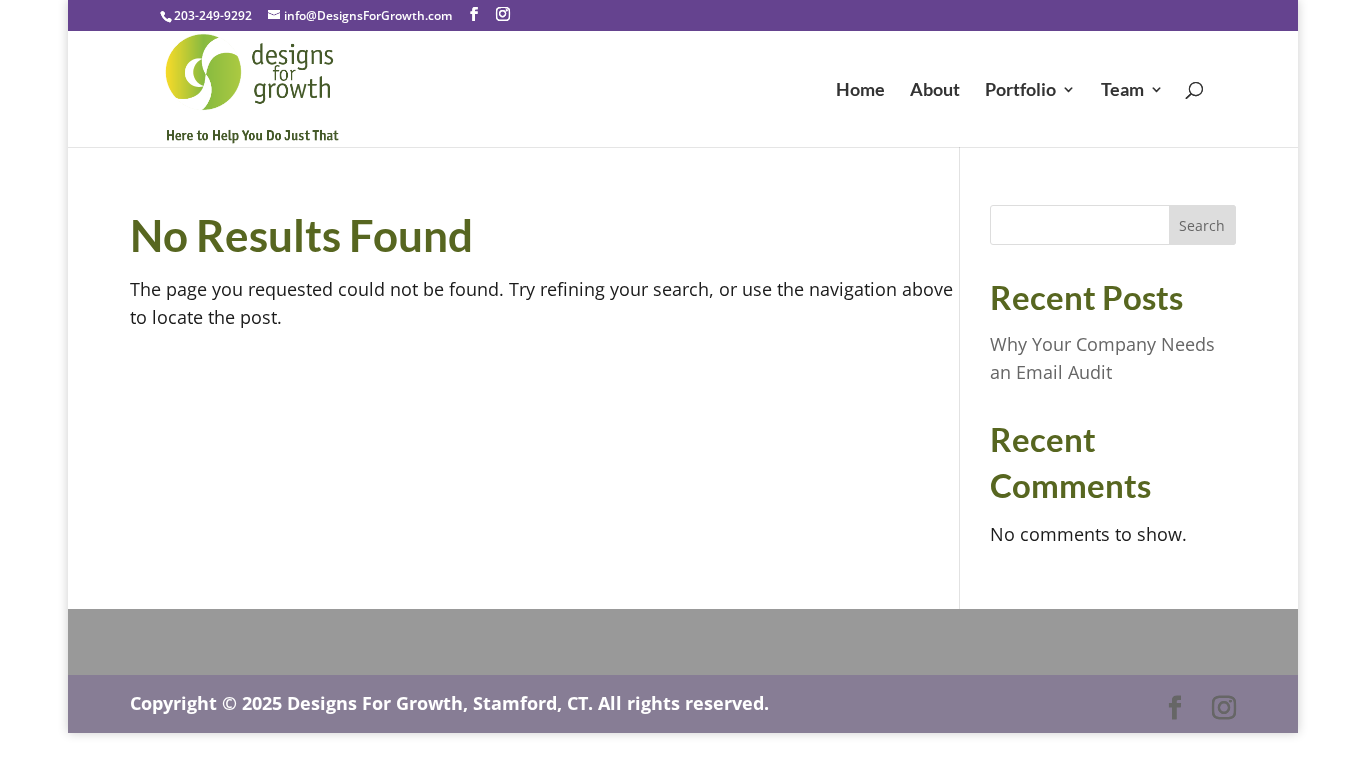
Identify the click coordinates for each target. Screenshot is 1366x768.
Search (1202, 225)
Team (1122, 91)
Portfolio (1020, 91)
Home (860, 91)
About (935, 91)
